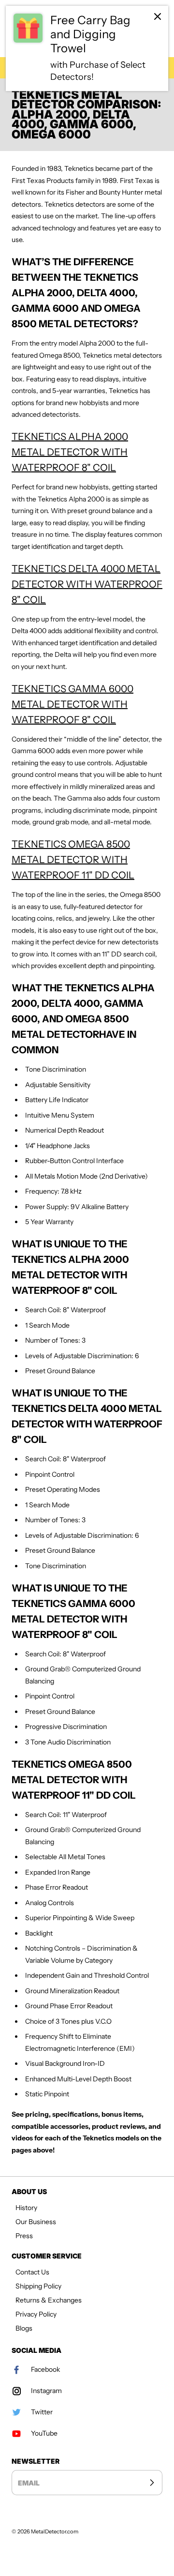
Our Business (36, 2222)
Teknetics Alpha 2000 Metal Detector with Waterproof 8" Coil (70, 452)
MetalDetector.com (55, 2531)
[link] (87, 48)
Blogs (24, 2328)
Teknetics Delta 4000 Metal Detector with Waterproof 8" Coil (87, 584)
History (26, 2208)
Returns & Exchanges (49, 2300)
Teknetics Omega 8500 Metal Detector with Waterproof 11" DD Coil (73, 860)
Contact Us (32, 2272)
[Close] (158, 16)
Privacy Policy (36, 2314)
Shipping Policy (38, 2286)
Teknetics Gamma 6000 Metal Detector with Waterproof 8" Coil (72, 704)
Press (24, 2236)
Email (29, 2482)
